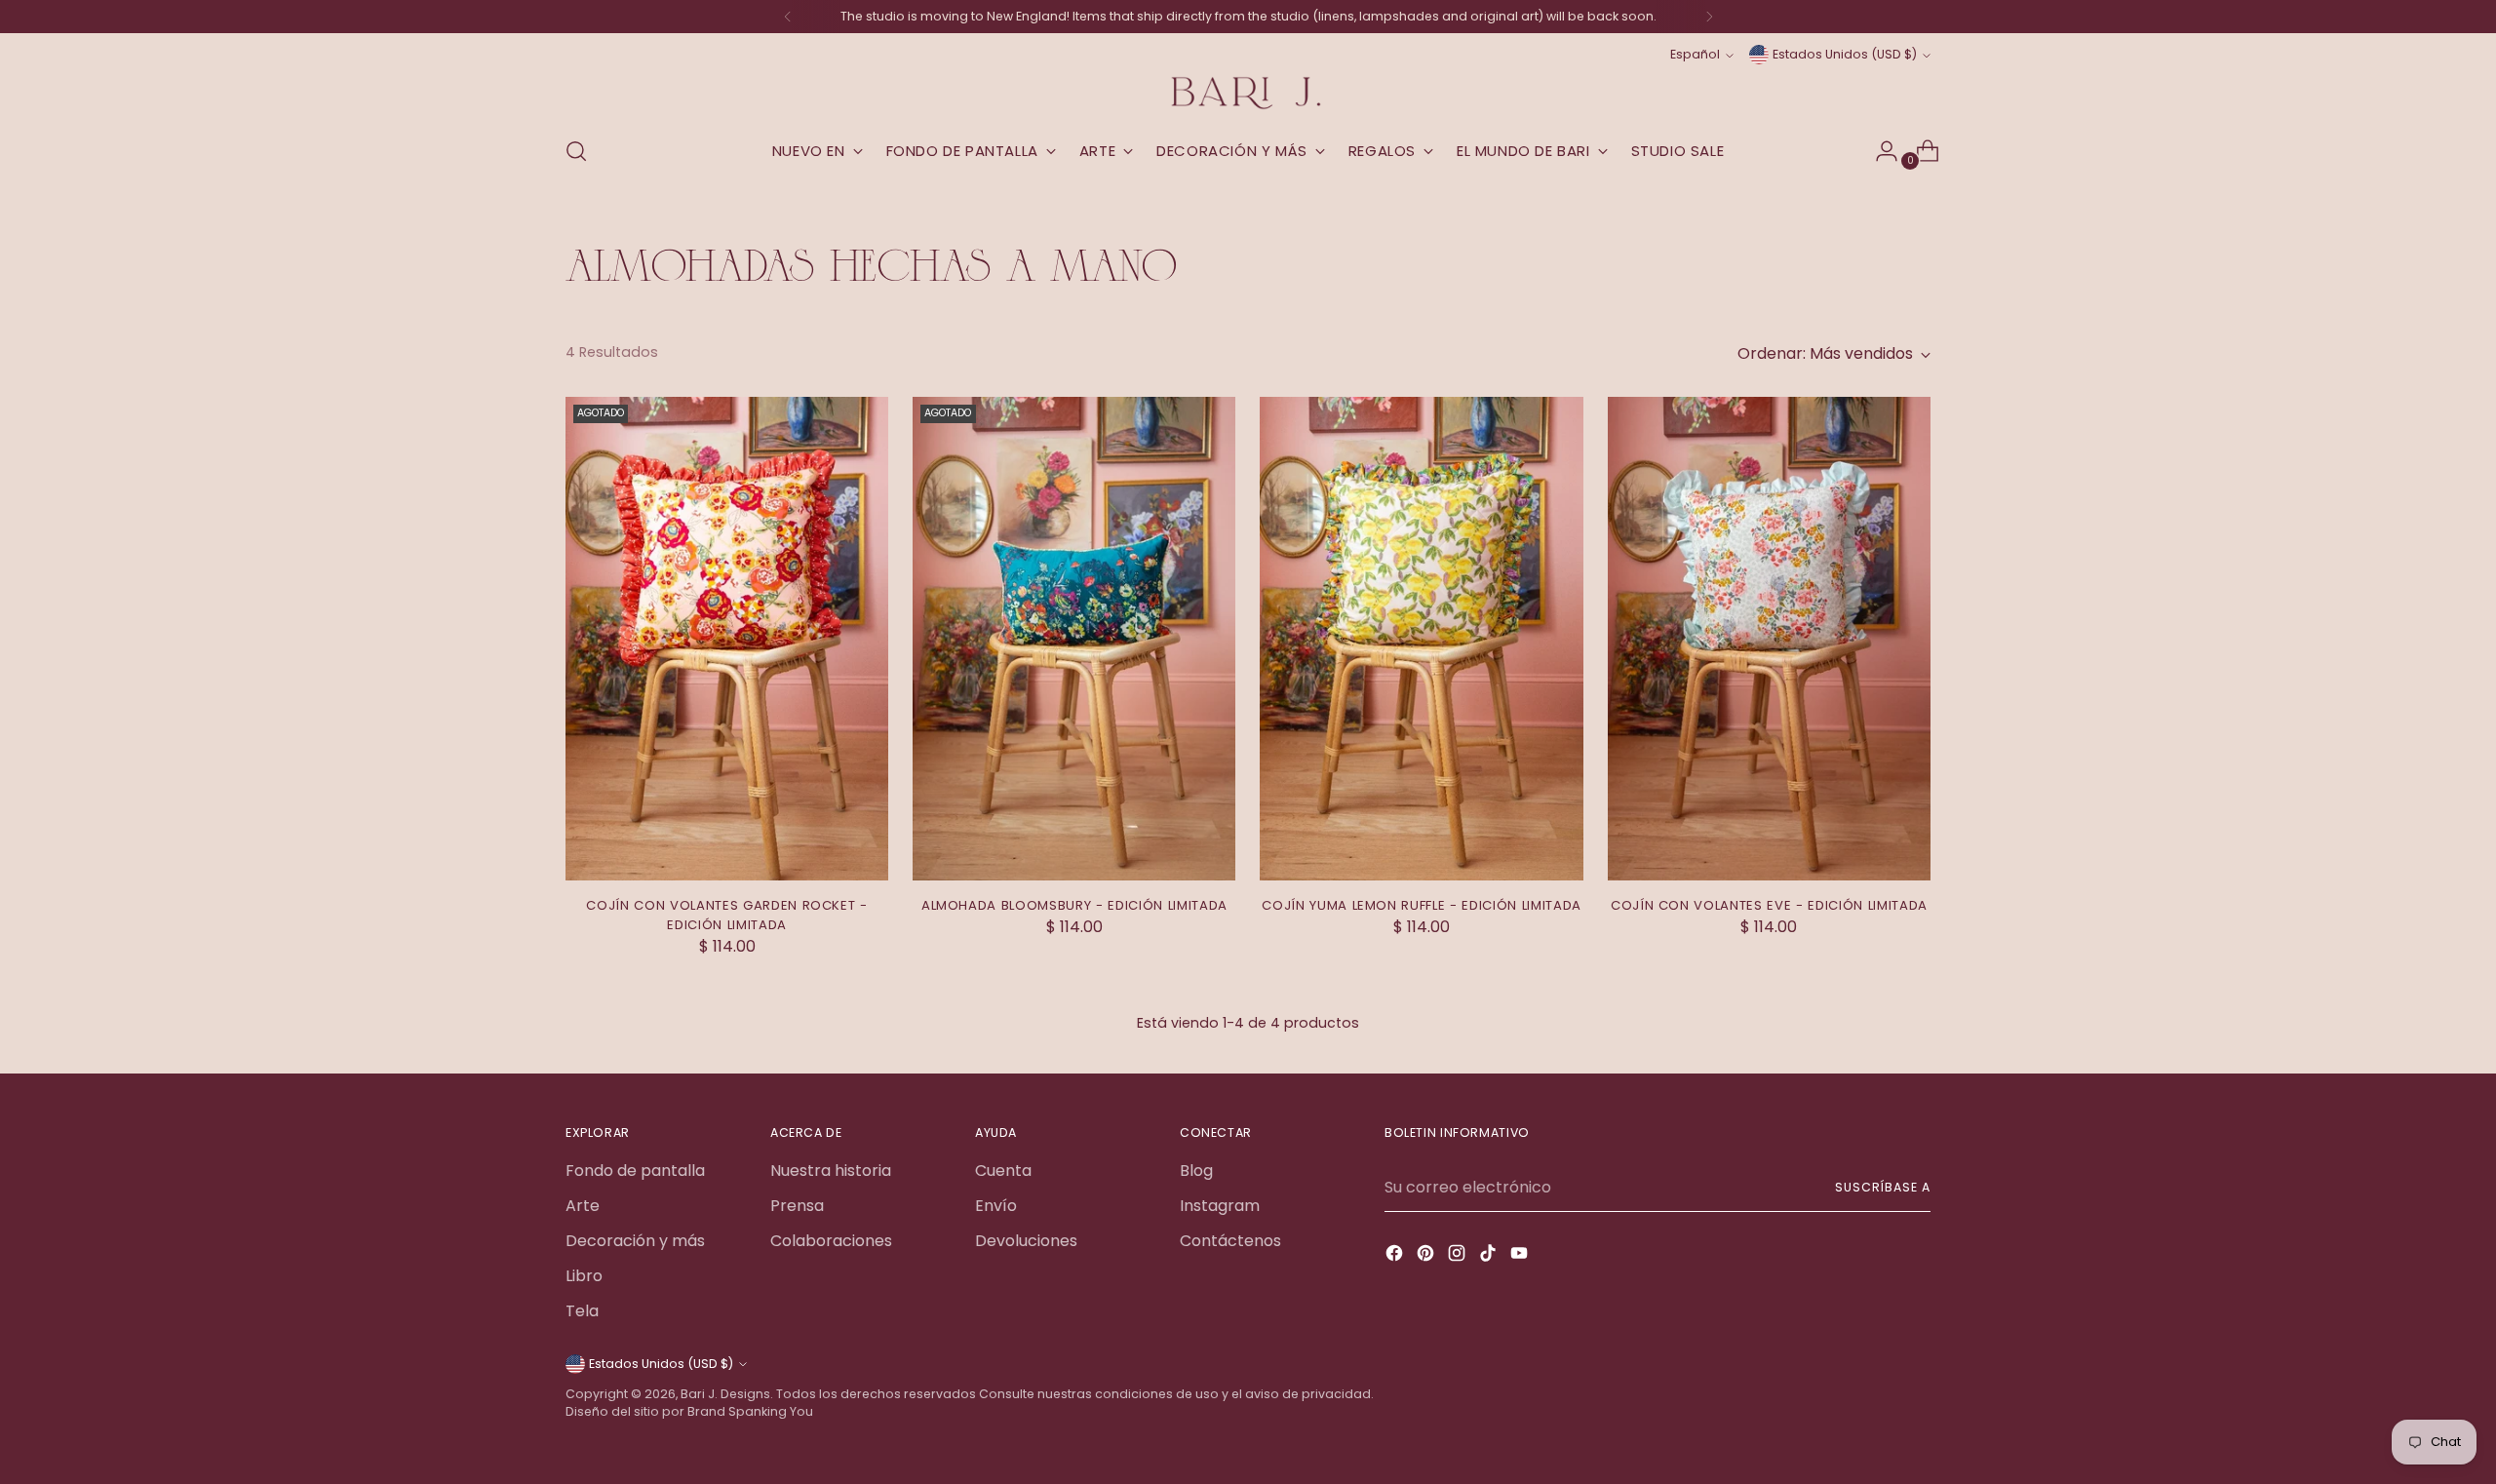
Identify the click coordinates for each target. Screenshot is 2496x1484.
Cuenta (1003, 1171)
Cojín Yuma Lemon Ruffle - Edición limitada (1422, 905)
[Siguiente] (1709, 17)
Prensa (797, 1206)
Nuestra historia (831, 1171)
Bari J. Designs (725, 1394)
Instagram (1220, 1206)
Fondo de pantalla (635, 1171)
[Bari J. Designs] (1248, 93)
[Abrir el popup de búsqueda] (576, 151)
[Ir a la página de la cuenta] (1879, 151)
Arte (583, 1206)
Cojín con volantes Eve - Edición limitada (1769, 905)
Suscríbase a (1883, 1187)
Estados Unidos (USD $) (1845, 54)
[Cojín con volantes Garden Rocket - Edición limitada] (727, 639)
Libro (584, 1276)
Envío (996, 1206)
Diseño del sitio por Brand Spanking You (689, 1411)
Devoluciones (1026, 1241)
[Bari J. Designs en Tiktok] (1490, 1256)
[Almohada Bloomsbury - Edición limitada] (1074, 639)
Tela (582, 1311)
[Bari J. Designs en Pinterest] (1427, 1256)
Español (1695, 54)
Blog (1196, 1171)
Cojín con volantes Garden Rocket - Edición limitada (726, 915)
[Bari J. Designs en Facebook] (1396, 1256)
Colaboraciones (831, 1241)
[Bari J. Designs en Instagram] (1459, 1256)
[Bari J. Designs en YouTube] (1521, 1256)
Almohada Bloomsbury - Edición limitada (1074, 905)
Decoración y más (635, 1241)
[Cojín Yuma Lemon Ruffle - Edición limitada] (1421, 639)
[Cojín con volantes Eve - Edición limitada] (1769, 639)
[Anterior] (788, 17)
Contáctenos (1230, 1241)
